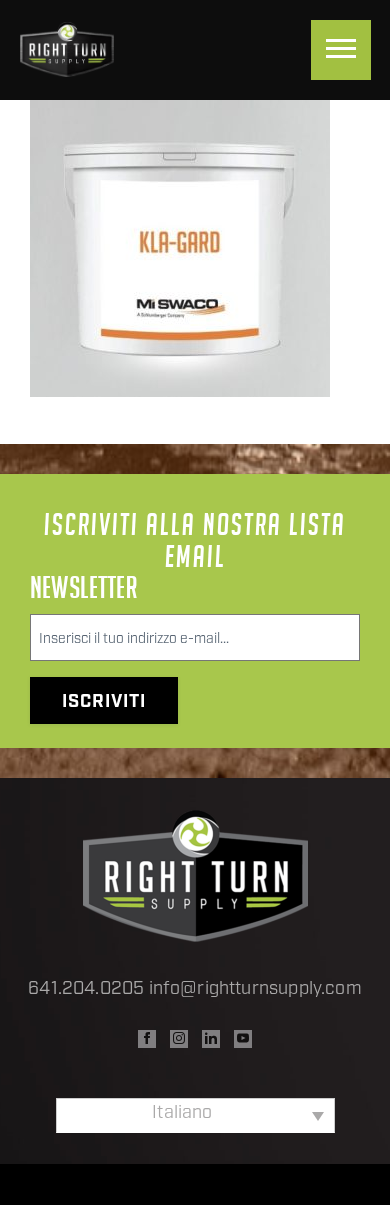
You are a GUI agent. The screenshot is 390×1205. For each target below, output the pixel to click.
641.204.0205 (86, 990)
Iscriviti (104, 703)
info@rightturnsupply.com (255, 990)
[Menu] (341, 50)
